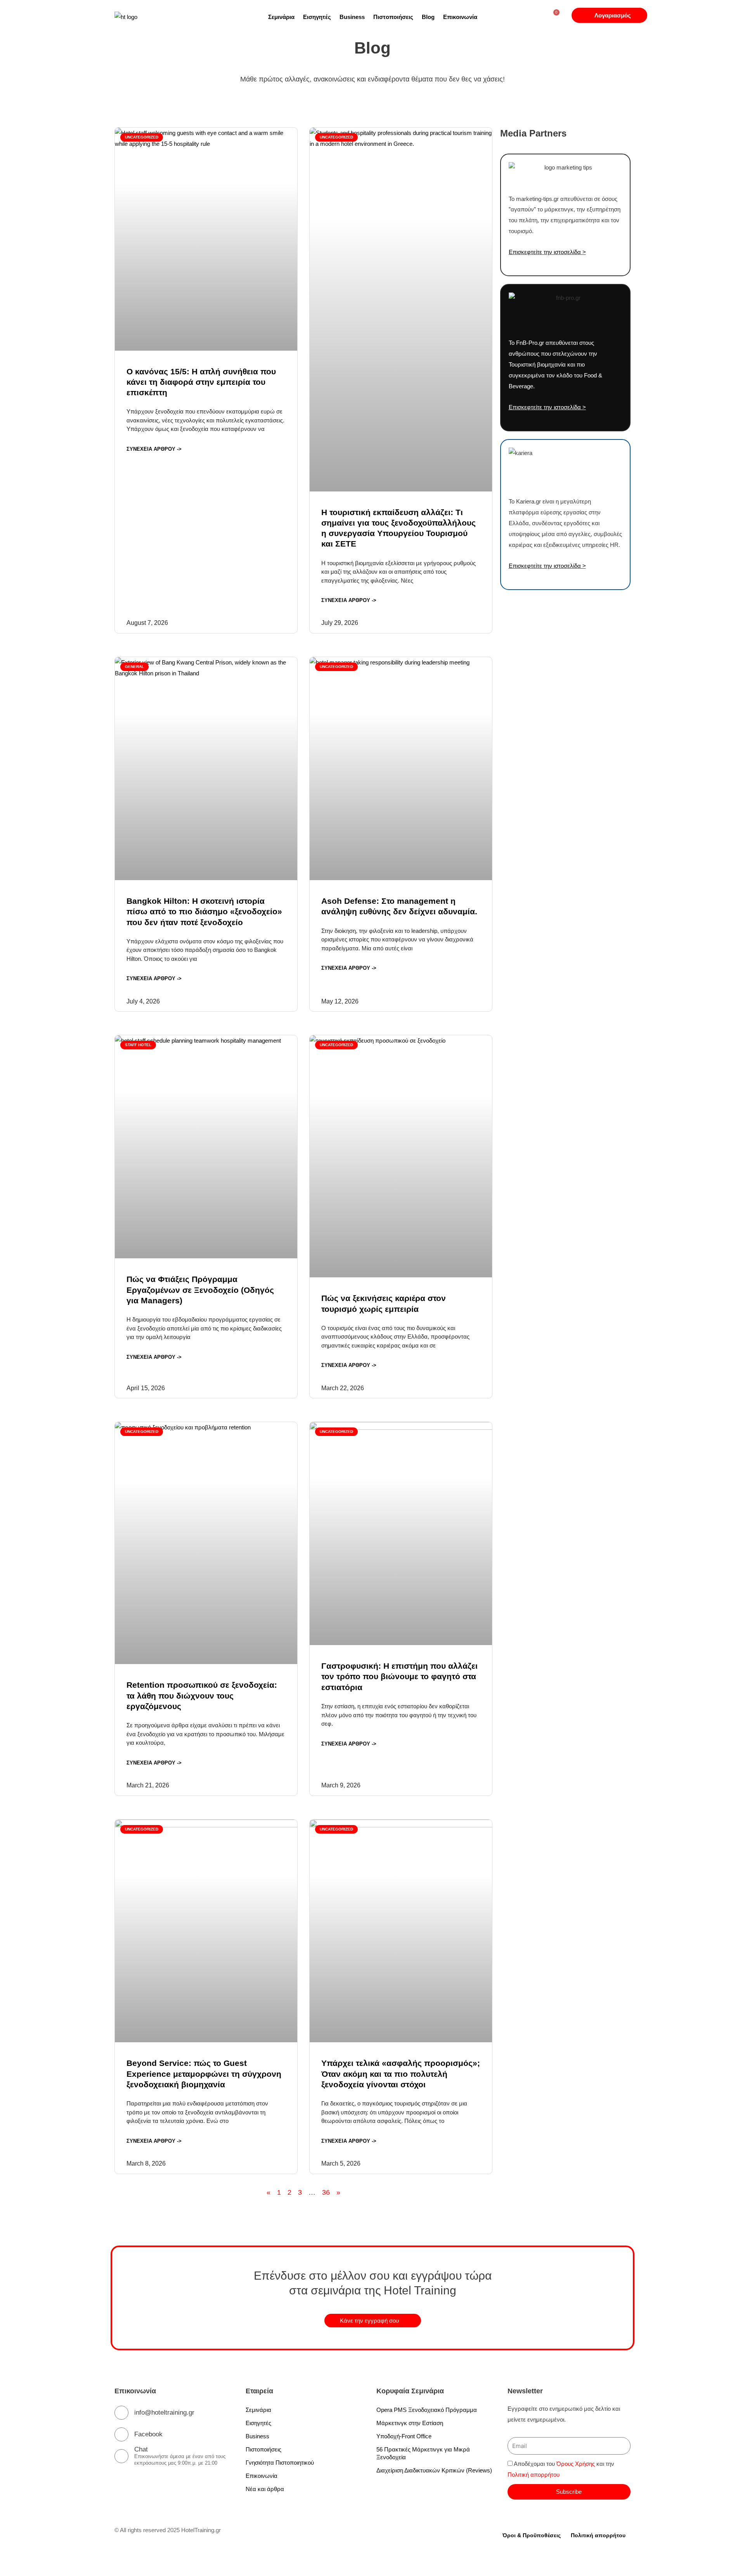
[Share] (81, 2561)
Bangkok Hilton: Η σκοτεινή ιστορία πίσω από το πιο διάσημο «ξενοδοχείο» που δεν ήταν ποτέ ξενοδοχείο (204, 912)
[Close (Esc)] (113, 2561)
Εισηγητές (317, 17)
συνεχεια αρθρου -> (154, 449)
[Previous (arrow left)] (16, 2572)
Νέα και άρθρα (265, 2489)
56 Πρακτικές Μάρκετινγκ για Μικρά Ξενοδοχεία (423, 2453)
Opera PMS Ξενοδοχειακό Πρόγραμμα (427, 2410)
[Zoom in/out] (16, 2561)
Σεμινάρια (281, 17)
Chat (141, 2449)
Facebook (148, 2434)
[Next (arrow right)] (48, 2572)
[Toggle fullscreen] (48, 2561)
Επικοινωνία (460, 17)
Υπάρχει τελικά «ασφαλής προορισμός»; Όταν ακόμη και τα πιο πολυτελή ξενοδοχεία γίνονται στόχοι (401, 2074)
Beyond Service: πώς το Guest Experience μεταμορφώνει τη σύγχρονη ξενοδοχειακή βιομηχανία (204, 2074)
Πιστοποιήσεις (393, 17)
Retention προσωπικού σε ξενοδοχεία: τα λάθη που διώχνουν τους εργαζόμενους (202, 1695)
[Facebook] (121, 2434)
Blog (428, 17)
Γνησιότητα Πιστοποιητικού (280, 2463)
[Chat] (121, 2456)
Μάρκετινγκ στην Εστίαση (410, 2423)
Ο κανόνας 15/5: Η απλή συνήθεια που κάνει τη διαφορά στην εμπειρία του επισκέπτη (201, 382)
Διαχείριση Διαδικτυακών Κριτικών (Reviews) (434, 2470)
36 (326, 2192)
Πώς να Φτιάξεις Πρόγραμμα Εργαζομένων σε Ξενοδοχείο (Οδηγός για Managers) (200, 1290)
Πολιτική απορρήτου (534, 2475)
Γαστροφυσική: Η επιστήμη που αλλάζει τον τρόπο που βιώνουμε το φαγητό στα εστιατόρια (399, 1676)
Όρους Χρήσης (576, 2464)
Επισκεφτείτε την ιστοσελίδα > (547, 252)
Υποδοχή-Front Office (404, 2436)
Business (352, 17)
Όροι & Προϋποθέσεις (532, 2535)
